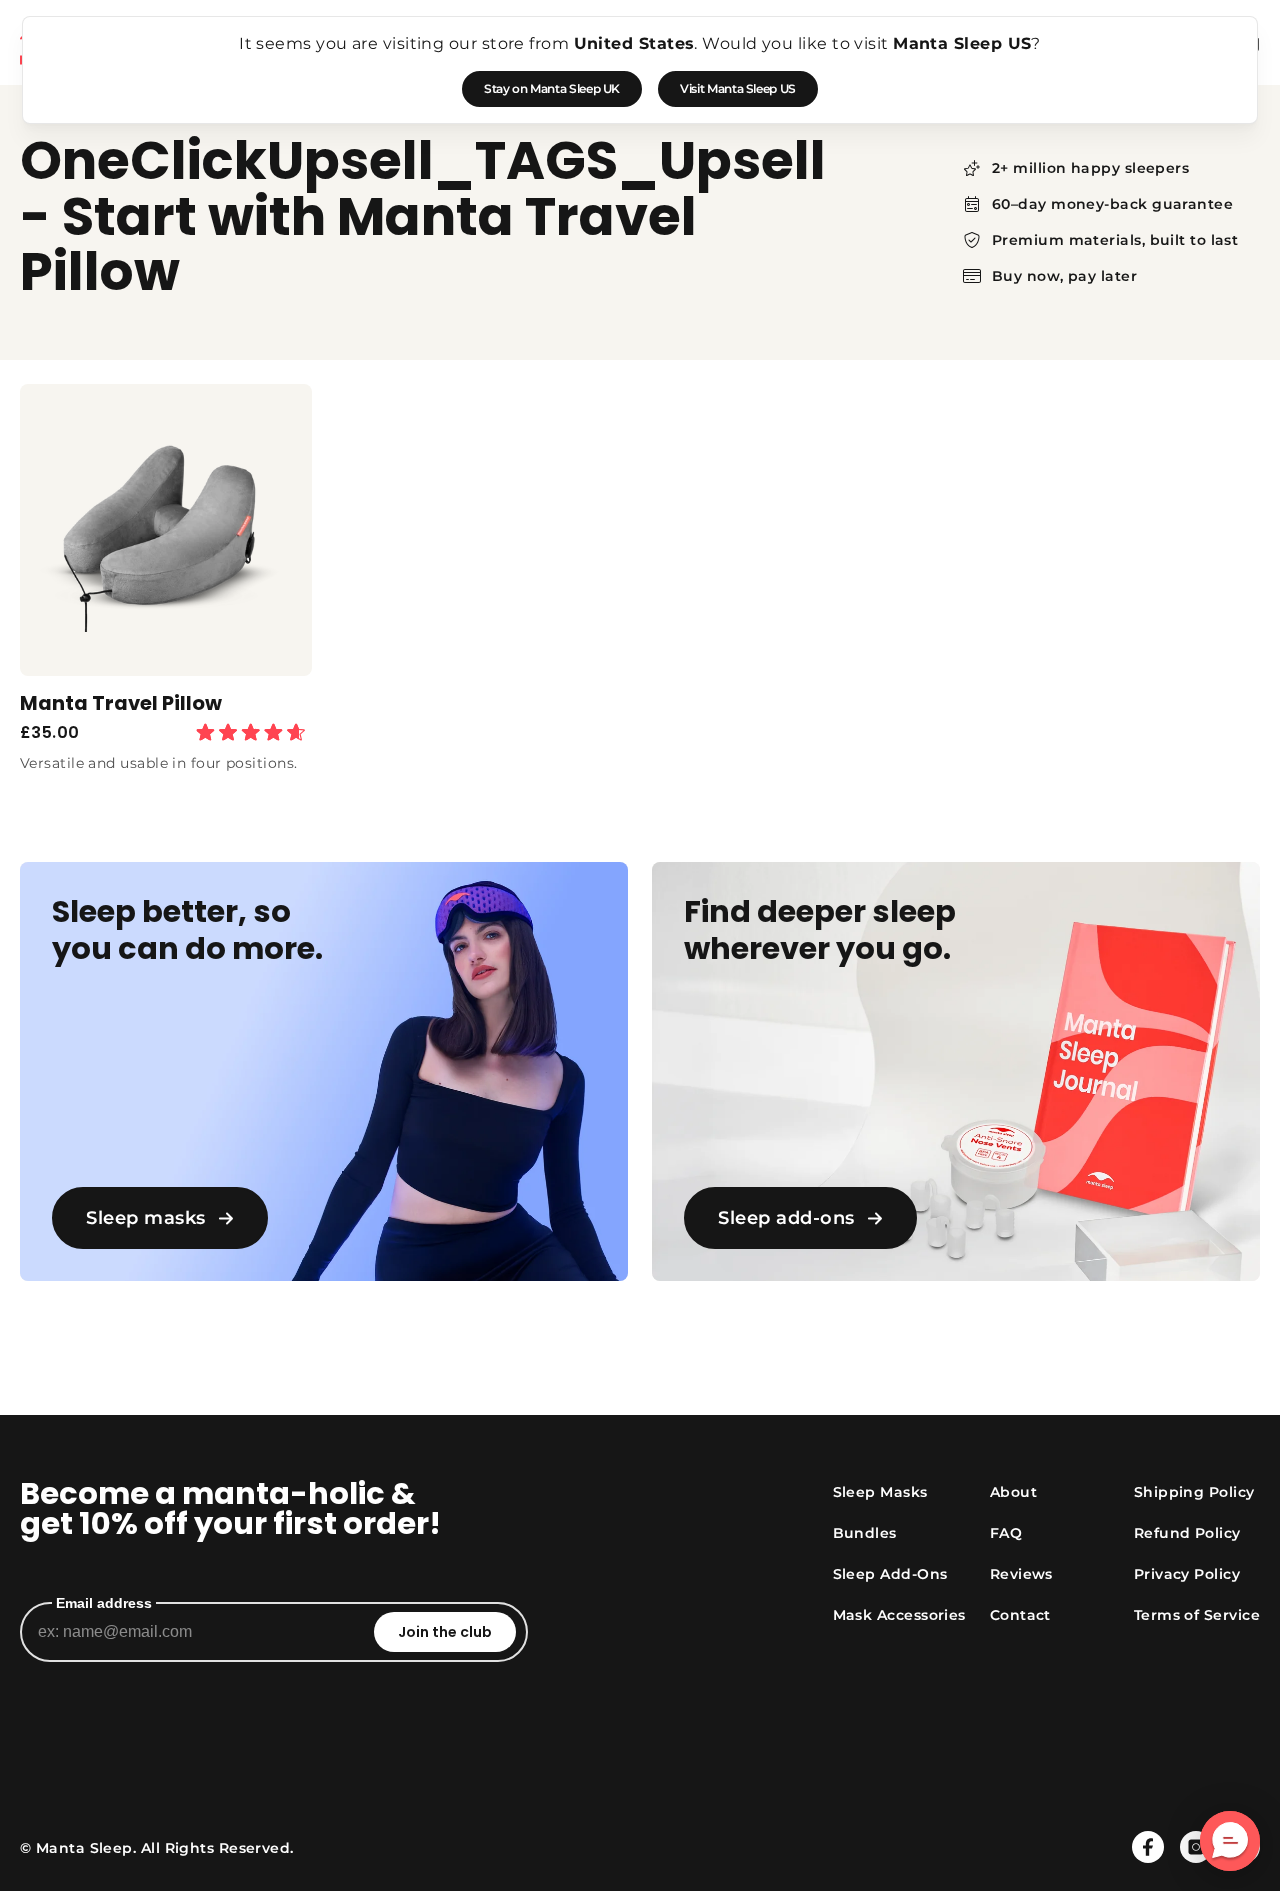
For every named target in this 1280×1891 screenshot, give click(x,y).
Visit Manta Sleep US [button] (738, 88)
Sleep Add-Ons (890, 1574)
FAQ (1006, 1533)
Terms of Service (1197, 1615)
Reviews (1021, 1574)
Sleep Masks (880, 1492)
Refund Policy (1187, 1533)
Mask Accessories (899, 1615)
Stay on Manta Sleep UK (552, 88)
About (1013, 1492)
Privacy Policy (1187, 1574)
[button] (1230, 1841)
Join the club (445, 1632)
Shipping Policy (1194, 1492)
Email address (104, 1603)
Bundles (865, 1533)
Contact (1020, 1615)
